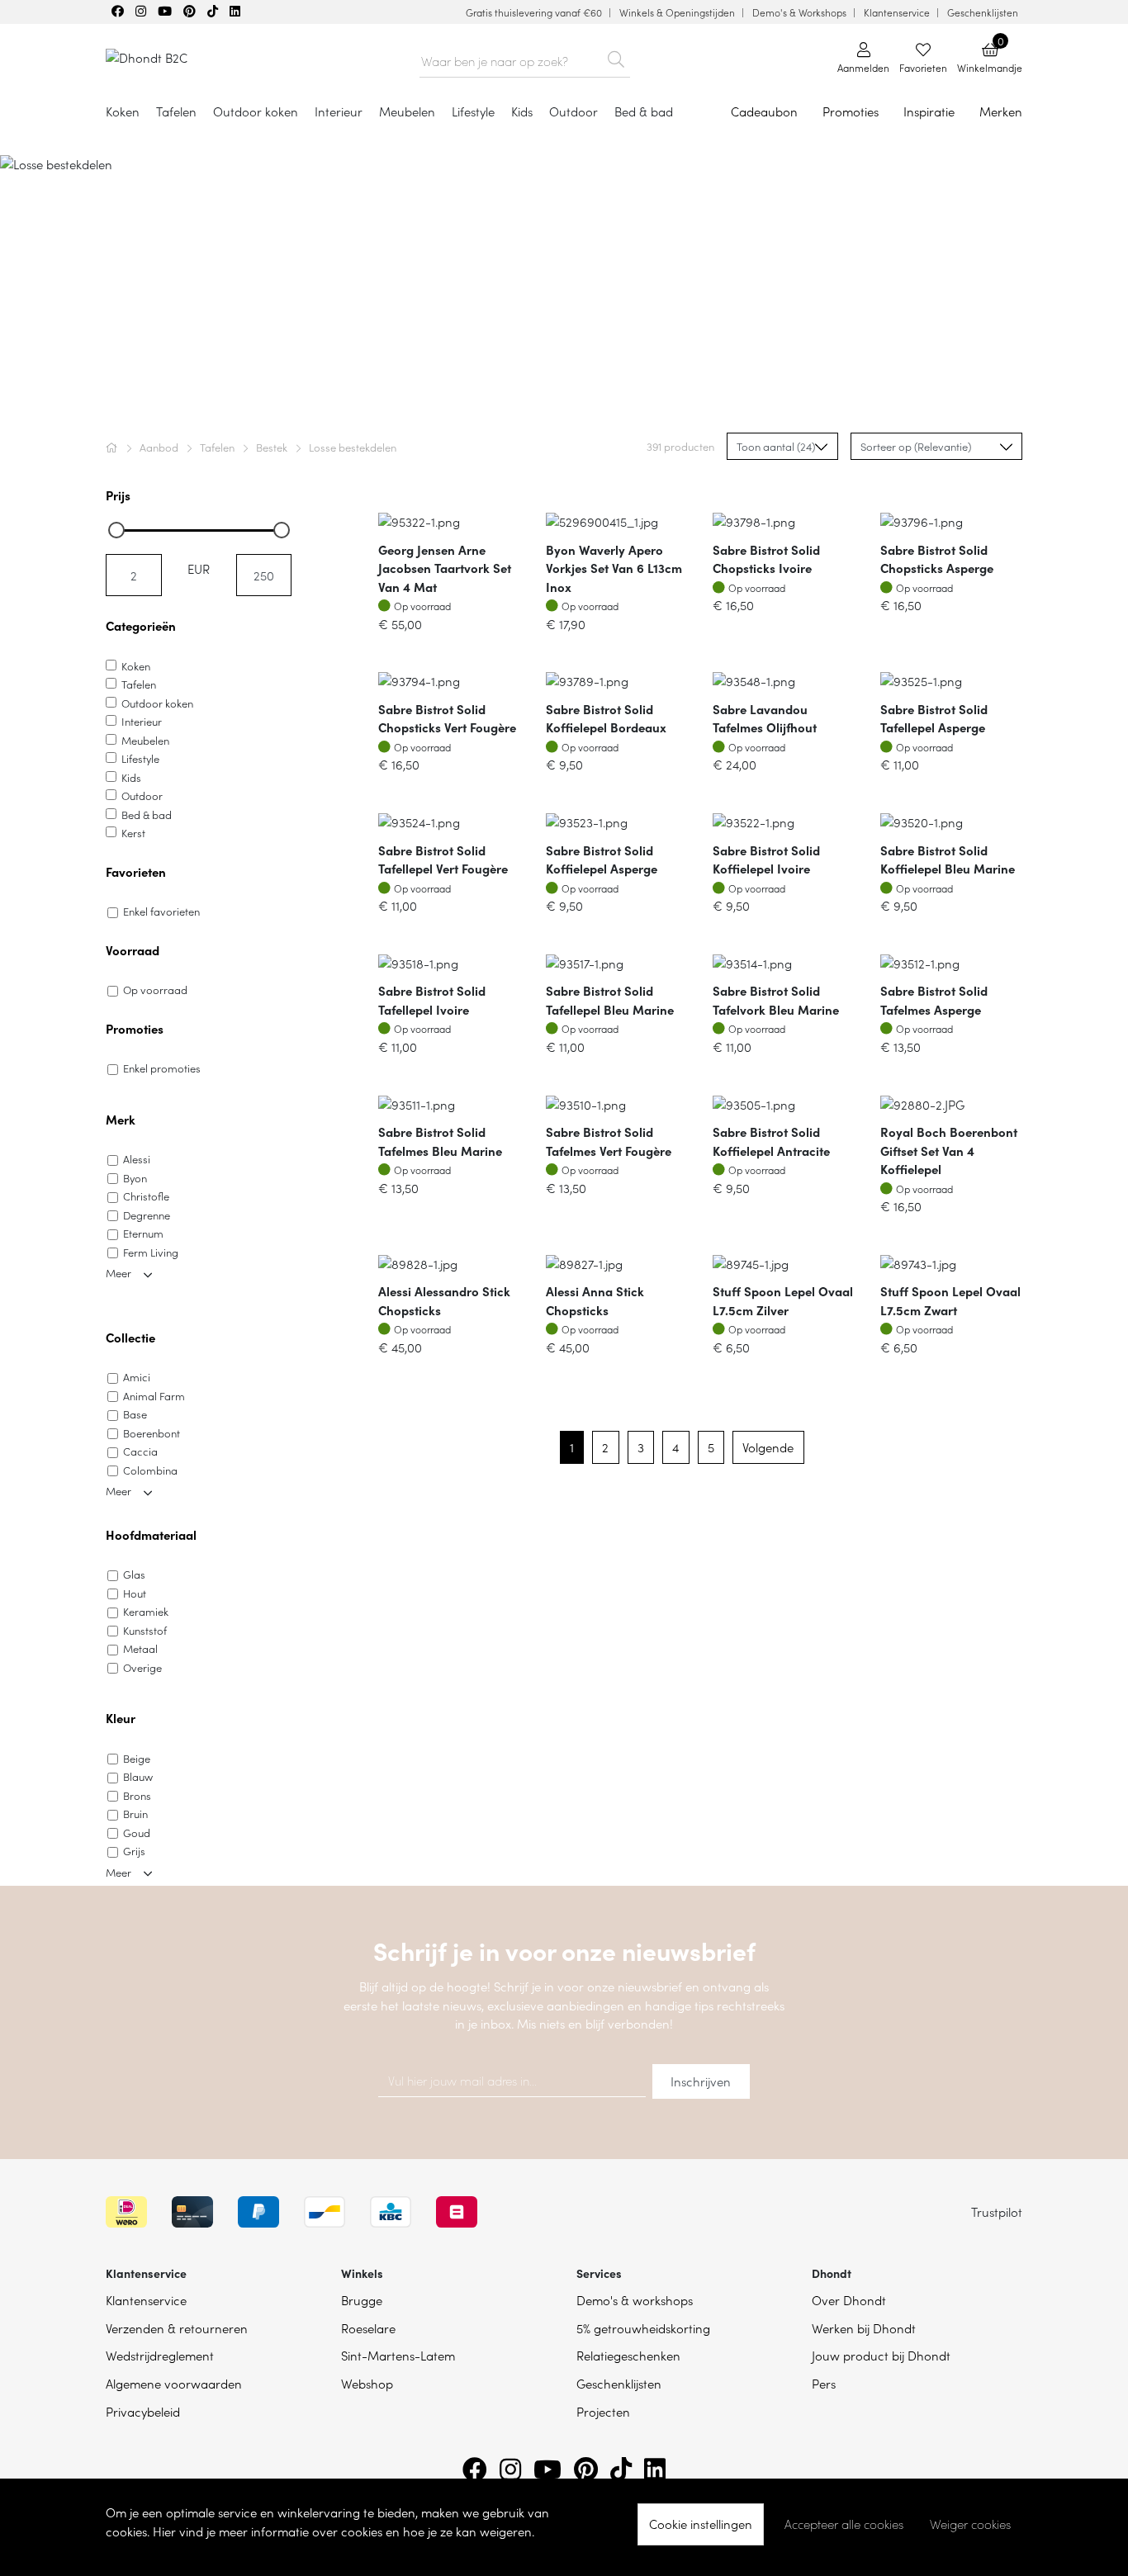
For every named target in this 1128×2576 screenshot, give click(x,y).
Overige (142, 1667)
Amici (137, 1377)
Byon (135, 1178)
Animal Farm (154, 1396)
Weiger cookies (970, 2524)
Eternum (143, 1233)
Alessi (137, 1159)
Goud (137, 1833)
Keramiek (146, 1611)
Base (135, 1414)
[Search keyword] (616, 56)
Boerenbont (152, 1433)
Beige (137, 1758)
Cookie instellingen (701, 2524)
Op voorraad (155, 990)
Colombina (150, 1470)
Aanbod (160, 447)
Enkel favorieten (161, 911)
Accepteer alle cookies (844, 2524)
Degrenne (147, 1215)
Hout (135, 1593)
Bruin (135, 1814)
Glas (134, 1574)
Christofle (146, 1196)
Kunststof (145, 1630)
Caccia (140, 1451)
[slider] (116, 530)
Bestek (273, 447)
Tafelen (218, 447)
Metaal (140, 1648)
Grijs (134, 1851)
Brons (137, 1795)
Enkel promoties (162, 1068)
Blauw (138, 1776)
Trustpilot (997, 2211)
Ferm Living (151, 1252)
